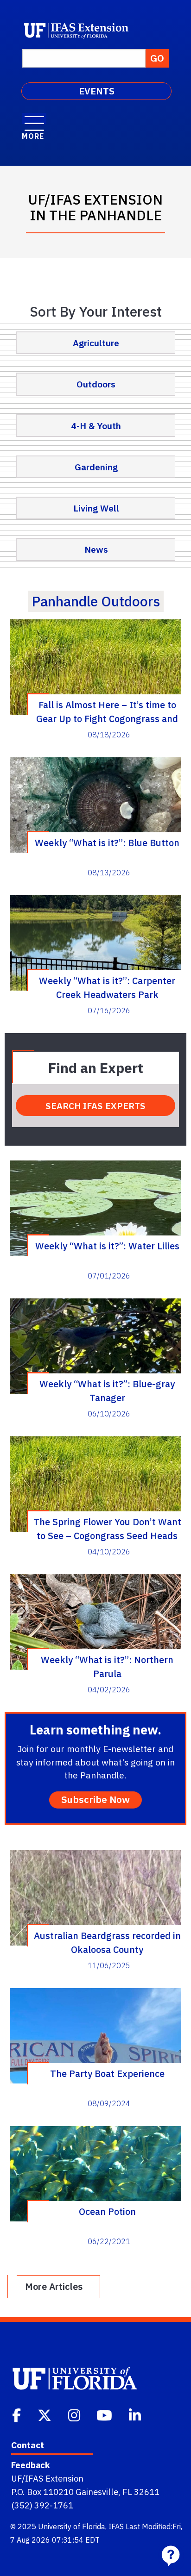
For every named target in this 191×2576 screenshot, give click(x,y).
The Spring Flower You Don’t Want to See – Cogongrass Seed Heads (107, 1528)
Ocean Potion (107, 2211)
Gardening (96, 467)
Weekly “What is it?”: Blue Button (107, 843)
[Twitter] (45, 2414)
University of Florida (72, 2526)
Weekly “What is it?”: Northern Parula (107, 1666)
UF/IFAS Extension (47, 2478)
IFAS (116, 2526)
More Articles (54, 2286)
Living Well (96, 508)
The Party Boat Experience (107, 2074)
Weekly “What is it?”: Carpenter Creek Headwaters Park (107, 987)
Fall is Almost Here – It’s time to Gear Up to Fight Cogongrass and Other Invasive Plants (107, 711)
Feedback (30, 2465)
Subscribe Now (95, 1799)
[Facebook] (17, 2414)
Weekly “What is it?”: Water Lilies (107, 1246)
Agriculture (96, 343)
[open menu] (34, 119)
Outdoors (96, 384)
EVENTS (97, 91)
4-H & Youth (96, 426)
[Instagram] (75, 2414)
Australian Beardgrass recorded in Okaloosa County (107, 1942)
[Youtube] (105, 2414)
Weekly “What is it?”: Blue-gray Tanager (107, 1391)
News (96, 549)
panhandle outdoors (96, 601)
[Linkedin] (136, 2414)
